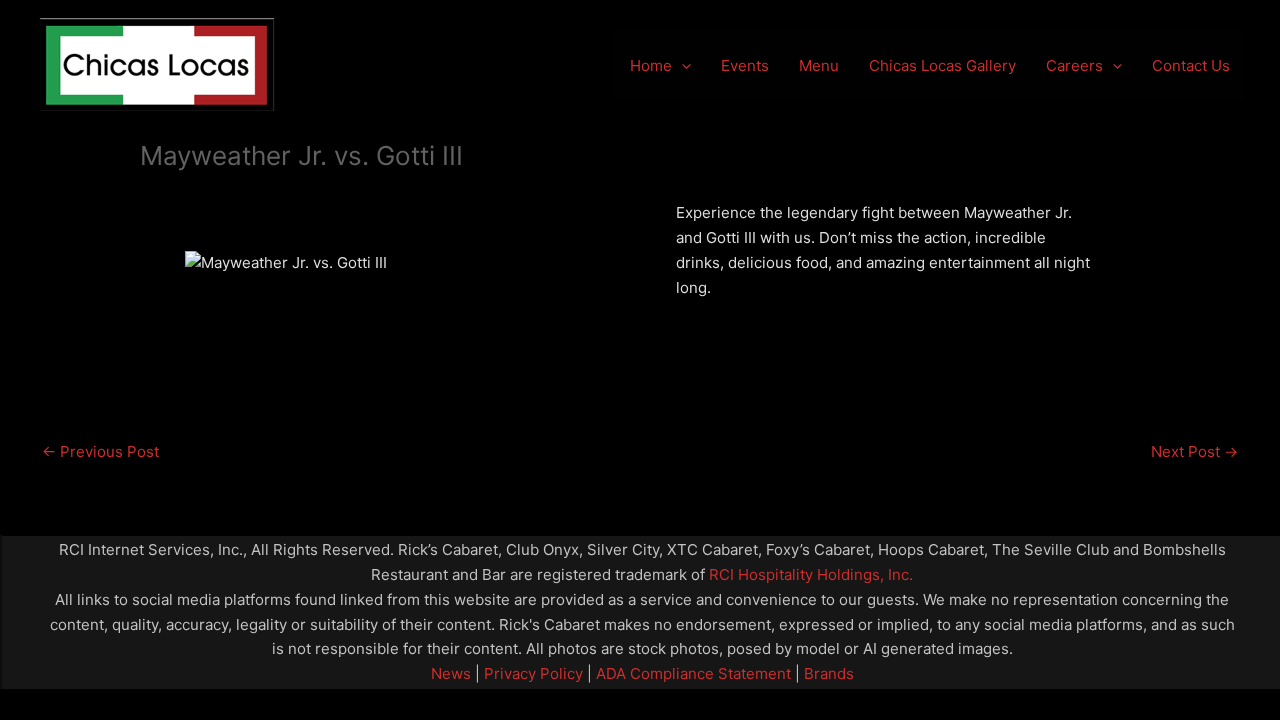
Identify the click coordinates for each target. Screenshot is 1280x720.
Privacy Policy (531, 673)
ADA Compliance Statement (693, 673)
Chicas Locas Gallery (942, 65)
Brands (829, 673)
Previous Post (100, 451)
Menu (819, 65)
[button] (681, 66)
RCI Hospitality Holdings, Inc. (811, 574)
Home (651, 65)
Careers (1074, 65)
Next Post (1194, 451)
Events (745, 65)
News (451, 673)
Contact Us (1191, 65)
